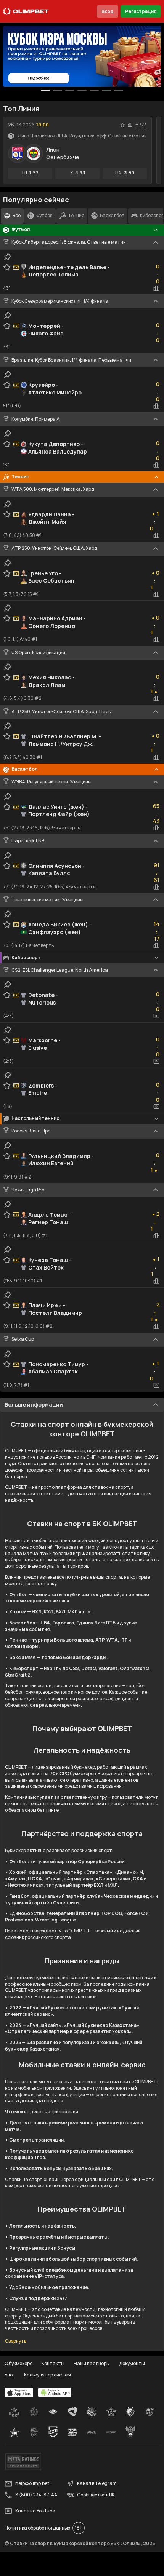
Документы (132, 2363)
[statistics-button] (130, 125)
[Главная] (26, 11)
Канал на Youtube (35, 2511)
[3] (82, 91)
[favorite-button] (122, 125)
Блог (10, 2375)
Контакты (53, 2363)
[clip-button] (8, 257)
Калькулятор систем (47, 2375)
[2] (70, 91)
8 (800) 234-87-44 (36, 2495)
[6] (119, 91)
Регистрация (141, 11)
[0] (45, 91)
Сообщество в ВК (96, 2495)
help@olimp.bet (32, 2483)
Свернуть (16, 2341)
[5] (106, 91)
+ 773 (141, 125)
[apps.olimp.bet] (19, 2392)
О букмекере (18, 2363)
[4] (94, 91)
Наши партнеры (92, 2363)
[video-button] (156, 1016)
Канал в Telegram (97, 2483)
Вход (108, 11)
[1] (58, 91)
